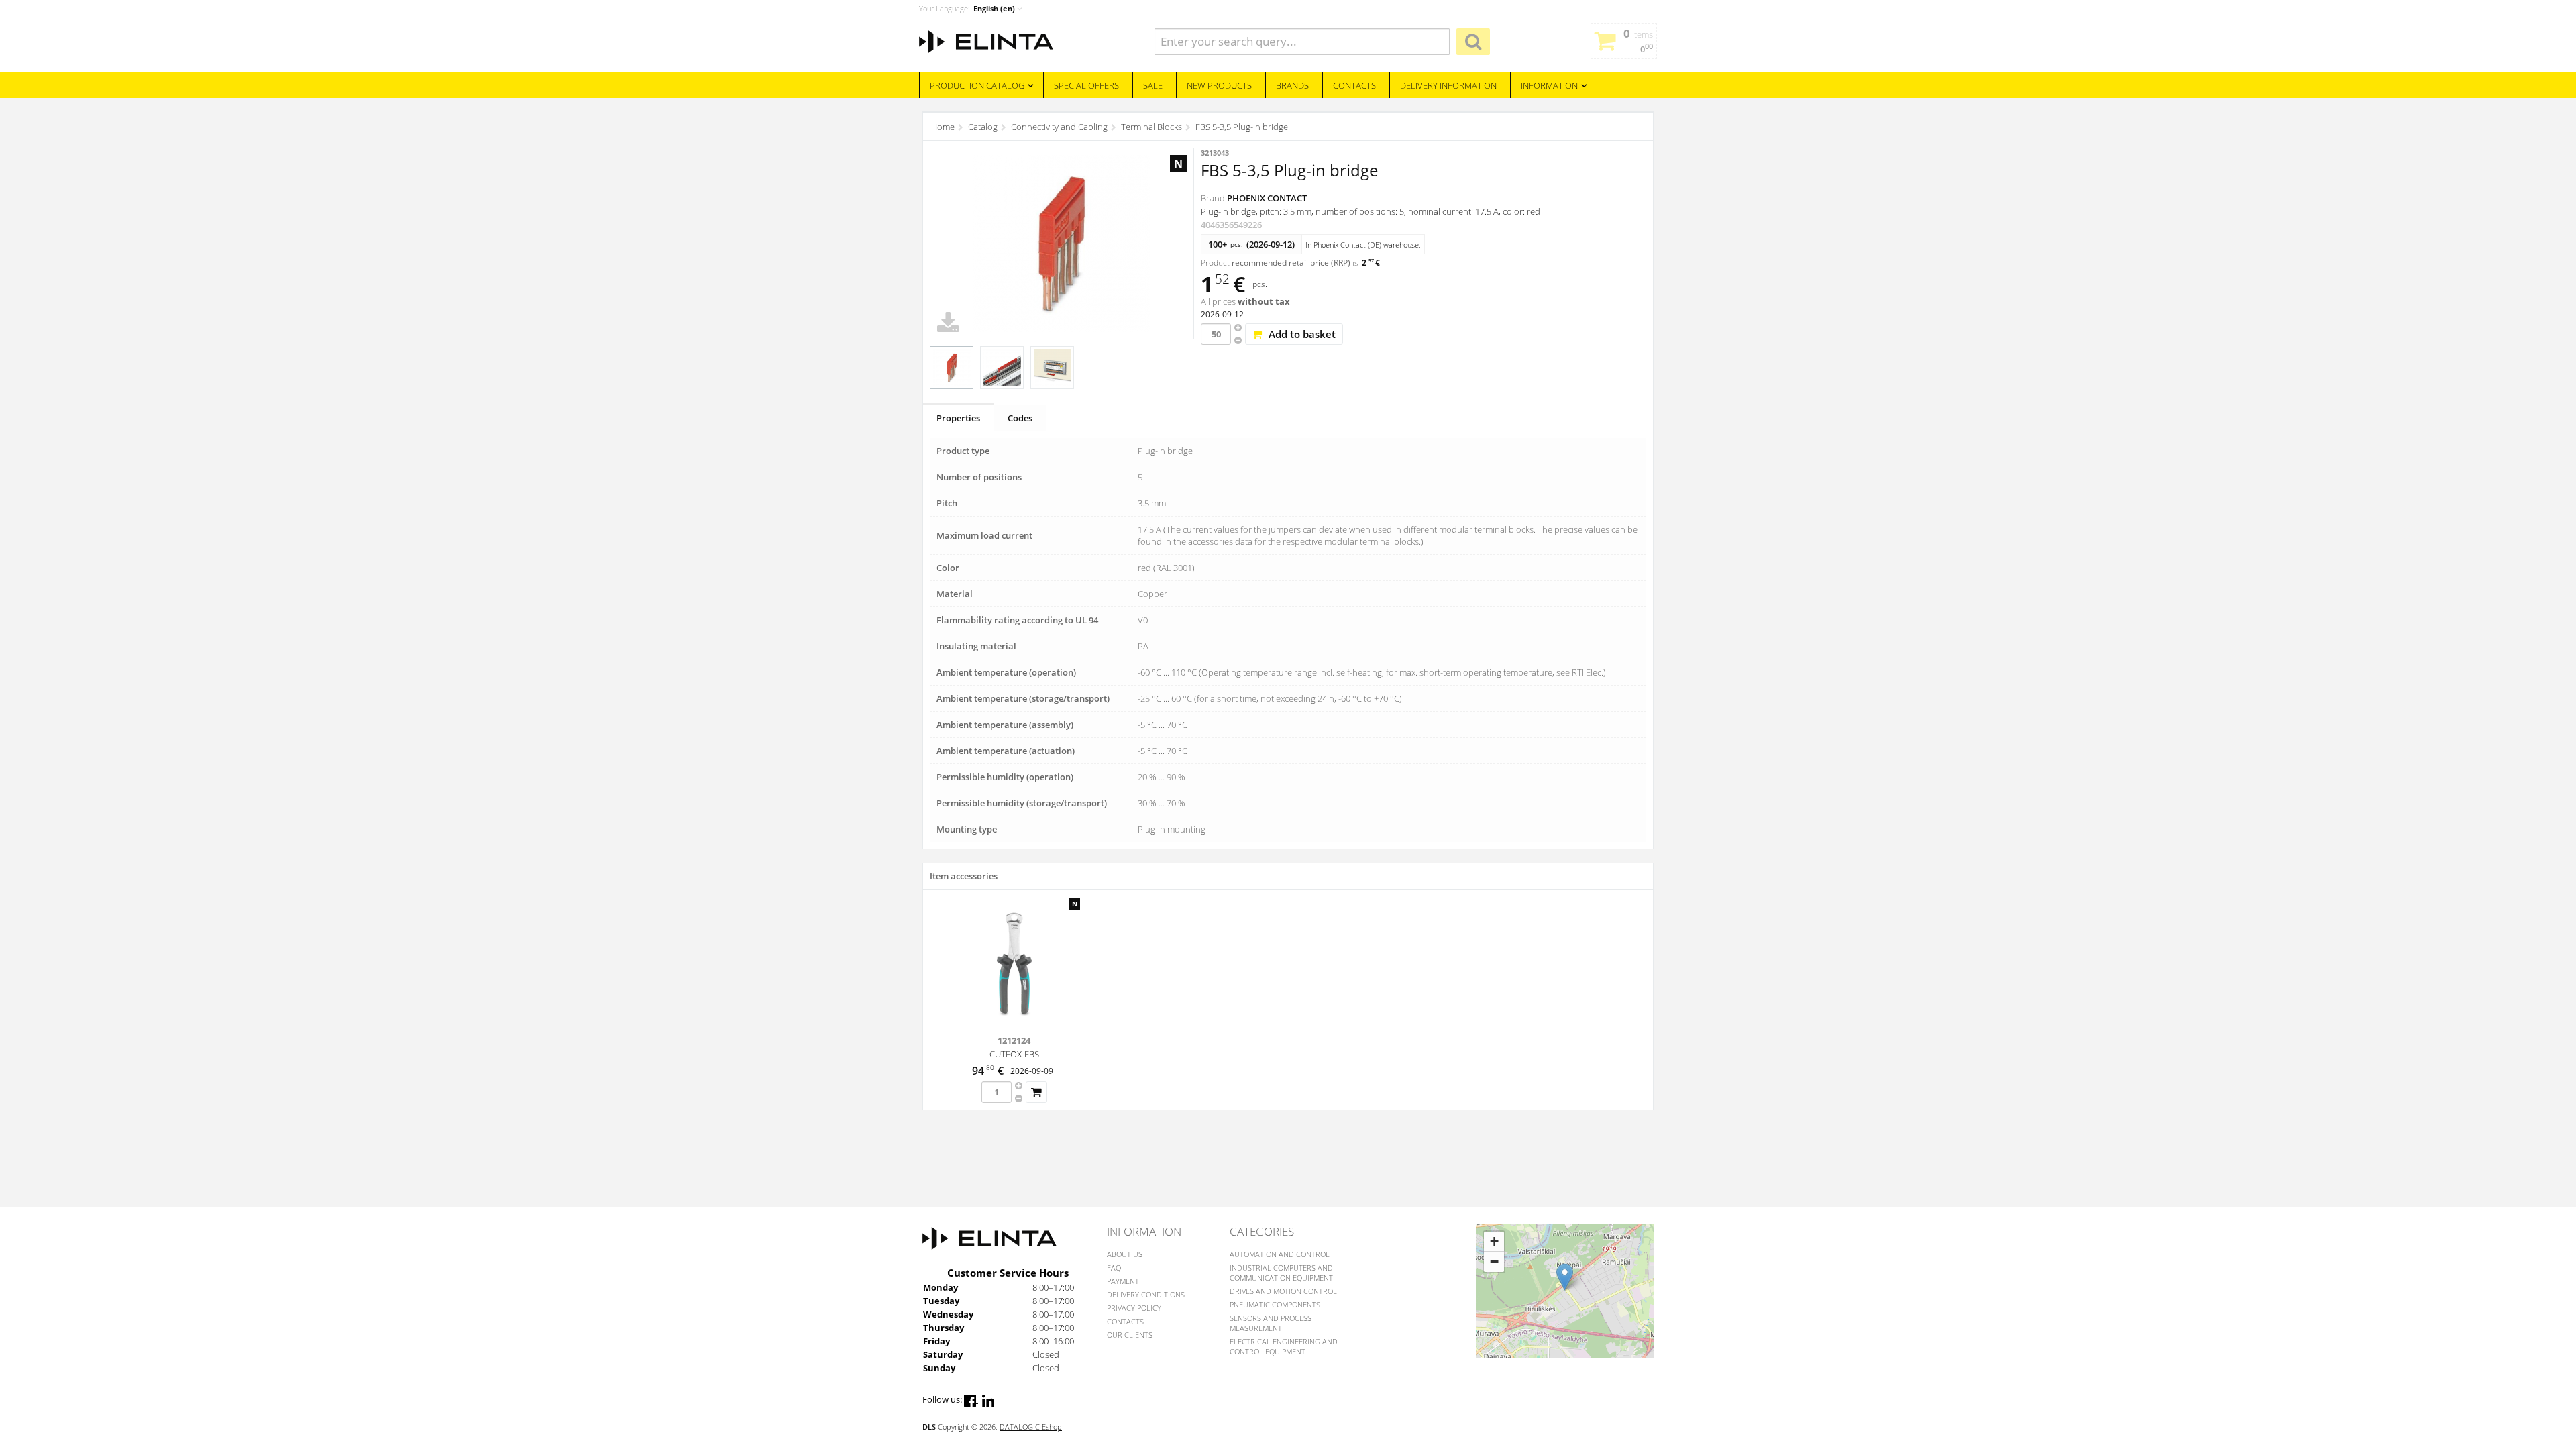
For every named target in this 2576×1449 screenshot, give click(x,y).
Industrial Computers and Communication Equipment (1281, 1273)
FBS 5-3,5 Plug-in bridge (1242, 127)
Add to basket (1302, 334)
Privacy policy (1134, 1308)
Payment (1123, 1281)
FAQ (1114, 1268)
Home (943, 127)
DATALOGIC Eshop (1031, 1427)
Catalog (983, 127)
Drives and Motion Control (1283, 1291)
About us (1125, 1254)
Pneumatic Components (1275, 1304)
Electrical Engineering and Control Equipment (1284, 1346)
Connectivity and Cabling (1059, 127)
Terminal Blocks (1151, 127)
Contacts (1125, 1321)
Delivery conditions (1146, 1294)
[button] (1565, 1277)
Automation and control (1280, 1254)
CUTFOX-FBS (1014, 1054)
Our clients (1130, 1335)
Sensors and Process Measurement (1271, 1323)
